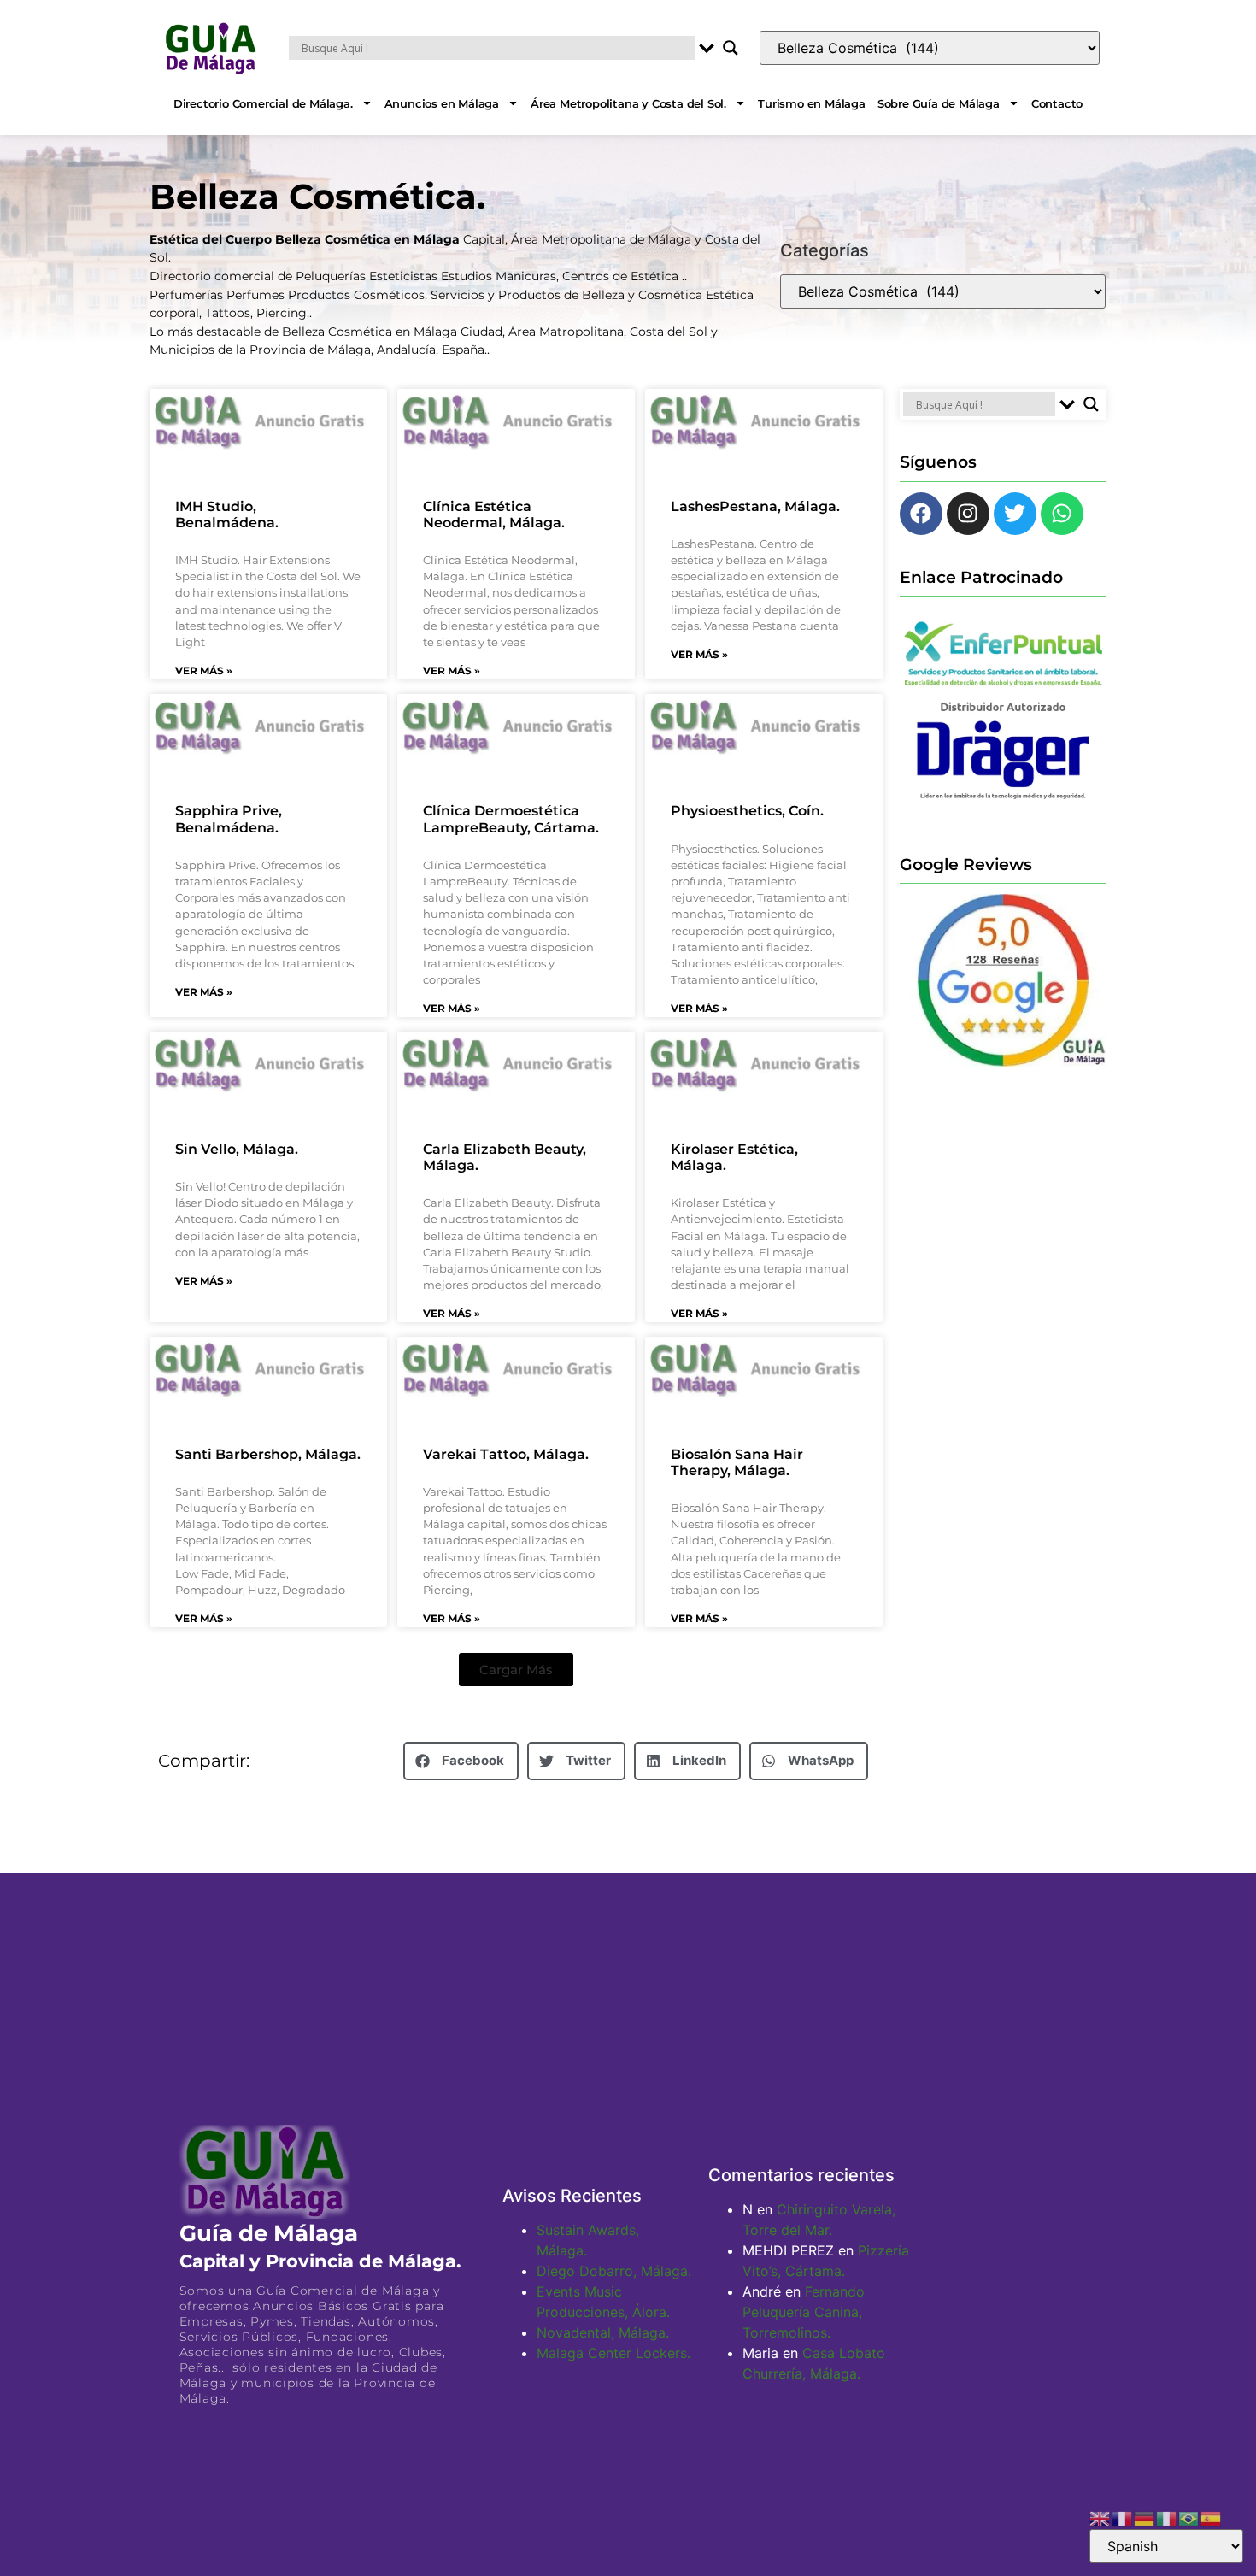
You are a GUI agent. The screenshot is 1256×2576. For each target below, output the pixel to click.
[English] (1100, 2517)
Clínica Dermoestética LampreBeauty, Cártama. (511, 819)
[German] (1145, 2517)
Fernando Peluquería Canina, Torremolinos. (804, 2312)
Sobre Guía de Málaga (939, 103)
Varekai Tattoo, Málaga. (506, 1454)
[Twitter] (1015, 514)
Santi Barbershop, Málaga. (268, 1454)
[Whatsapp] (1062, 514)
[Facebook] (921, 514)
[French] (1123, 2517)
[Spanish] (1212, 2517)
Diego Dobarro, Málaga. (614, 2271)
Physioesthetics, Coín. (747, 811)
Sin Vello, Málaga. (237, 1149)
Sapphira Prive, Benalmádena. (229, 819)
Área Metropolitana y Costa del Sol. (628, 103)
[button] (516, 1670)
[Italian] (1167, 2517)
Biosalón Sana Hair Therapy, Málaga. (737, 1462)
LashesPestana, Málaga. (755, 506)
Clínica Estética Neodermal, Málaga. (494, 515)
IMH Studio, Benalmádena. (227, 515)
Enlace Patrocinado (981, 577)
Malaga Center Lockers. (613, 2353)
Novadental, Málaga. (603, 2332)
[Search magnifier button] (731, 48)
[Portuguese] (1189, 2517)
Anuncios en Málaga (442, 103)
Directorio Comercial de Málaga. (263, 103)
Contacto (1057, 103)
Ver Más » (204, 670)
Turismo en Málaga (812, 103)
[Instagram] (968, 514)
